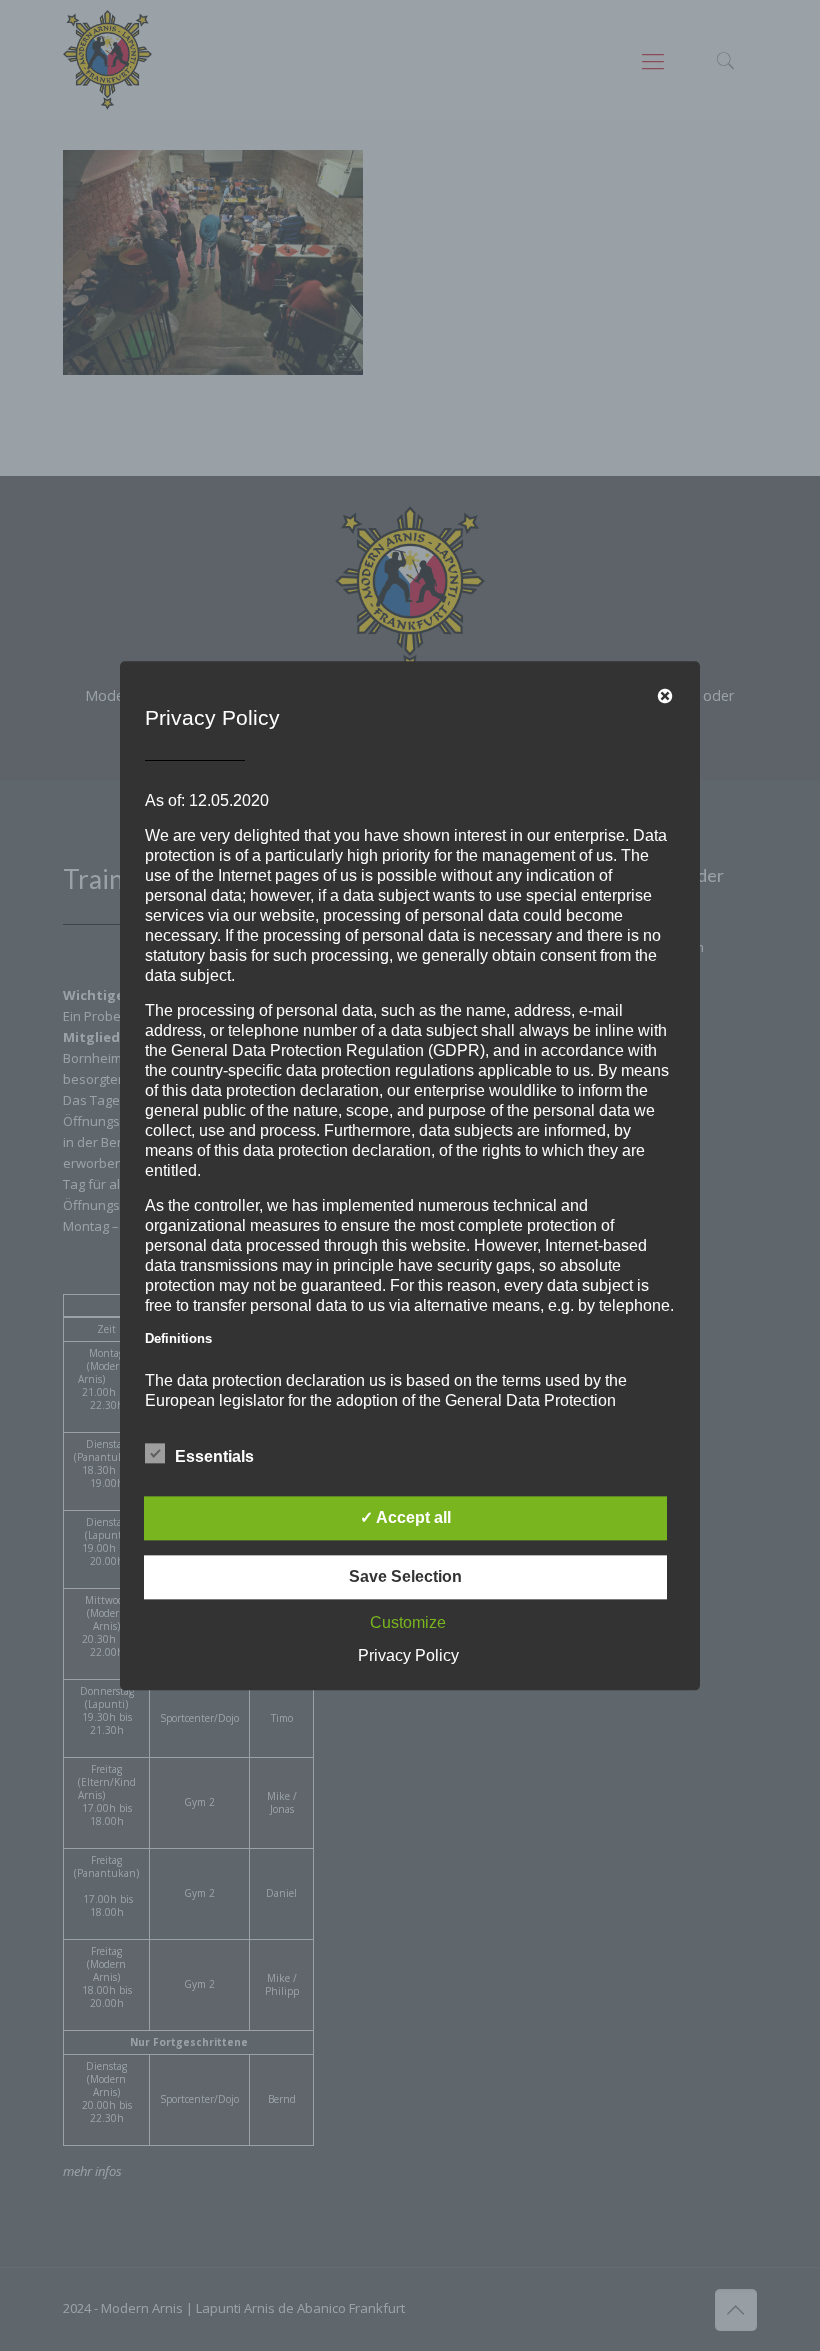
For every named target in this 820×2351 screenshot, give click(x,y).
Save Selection (405, 1576)
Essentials (214, 1456)
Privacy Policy (408, 1655)
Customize (408, 1622)
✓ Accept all (405, 1517)
